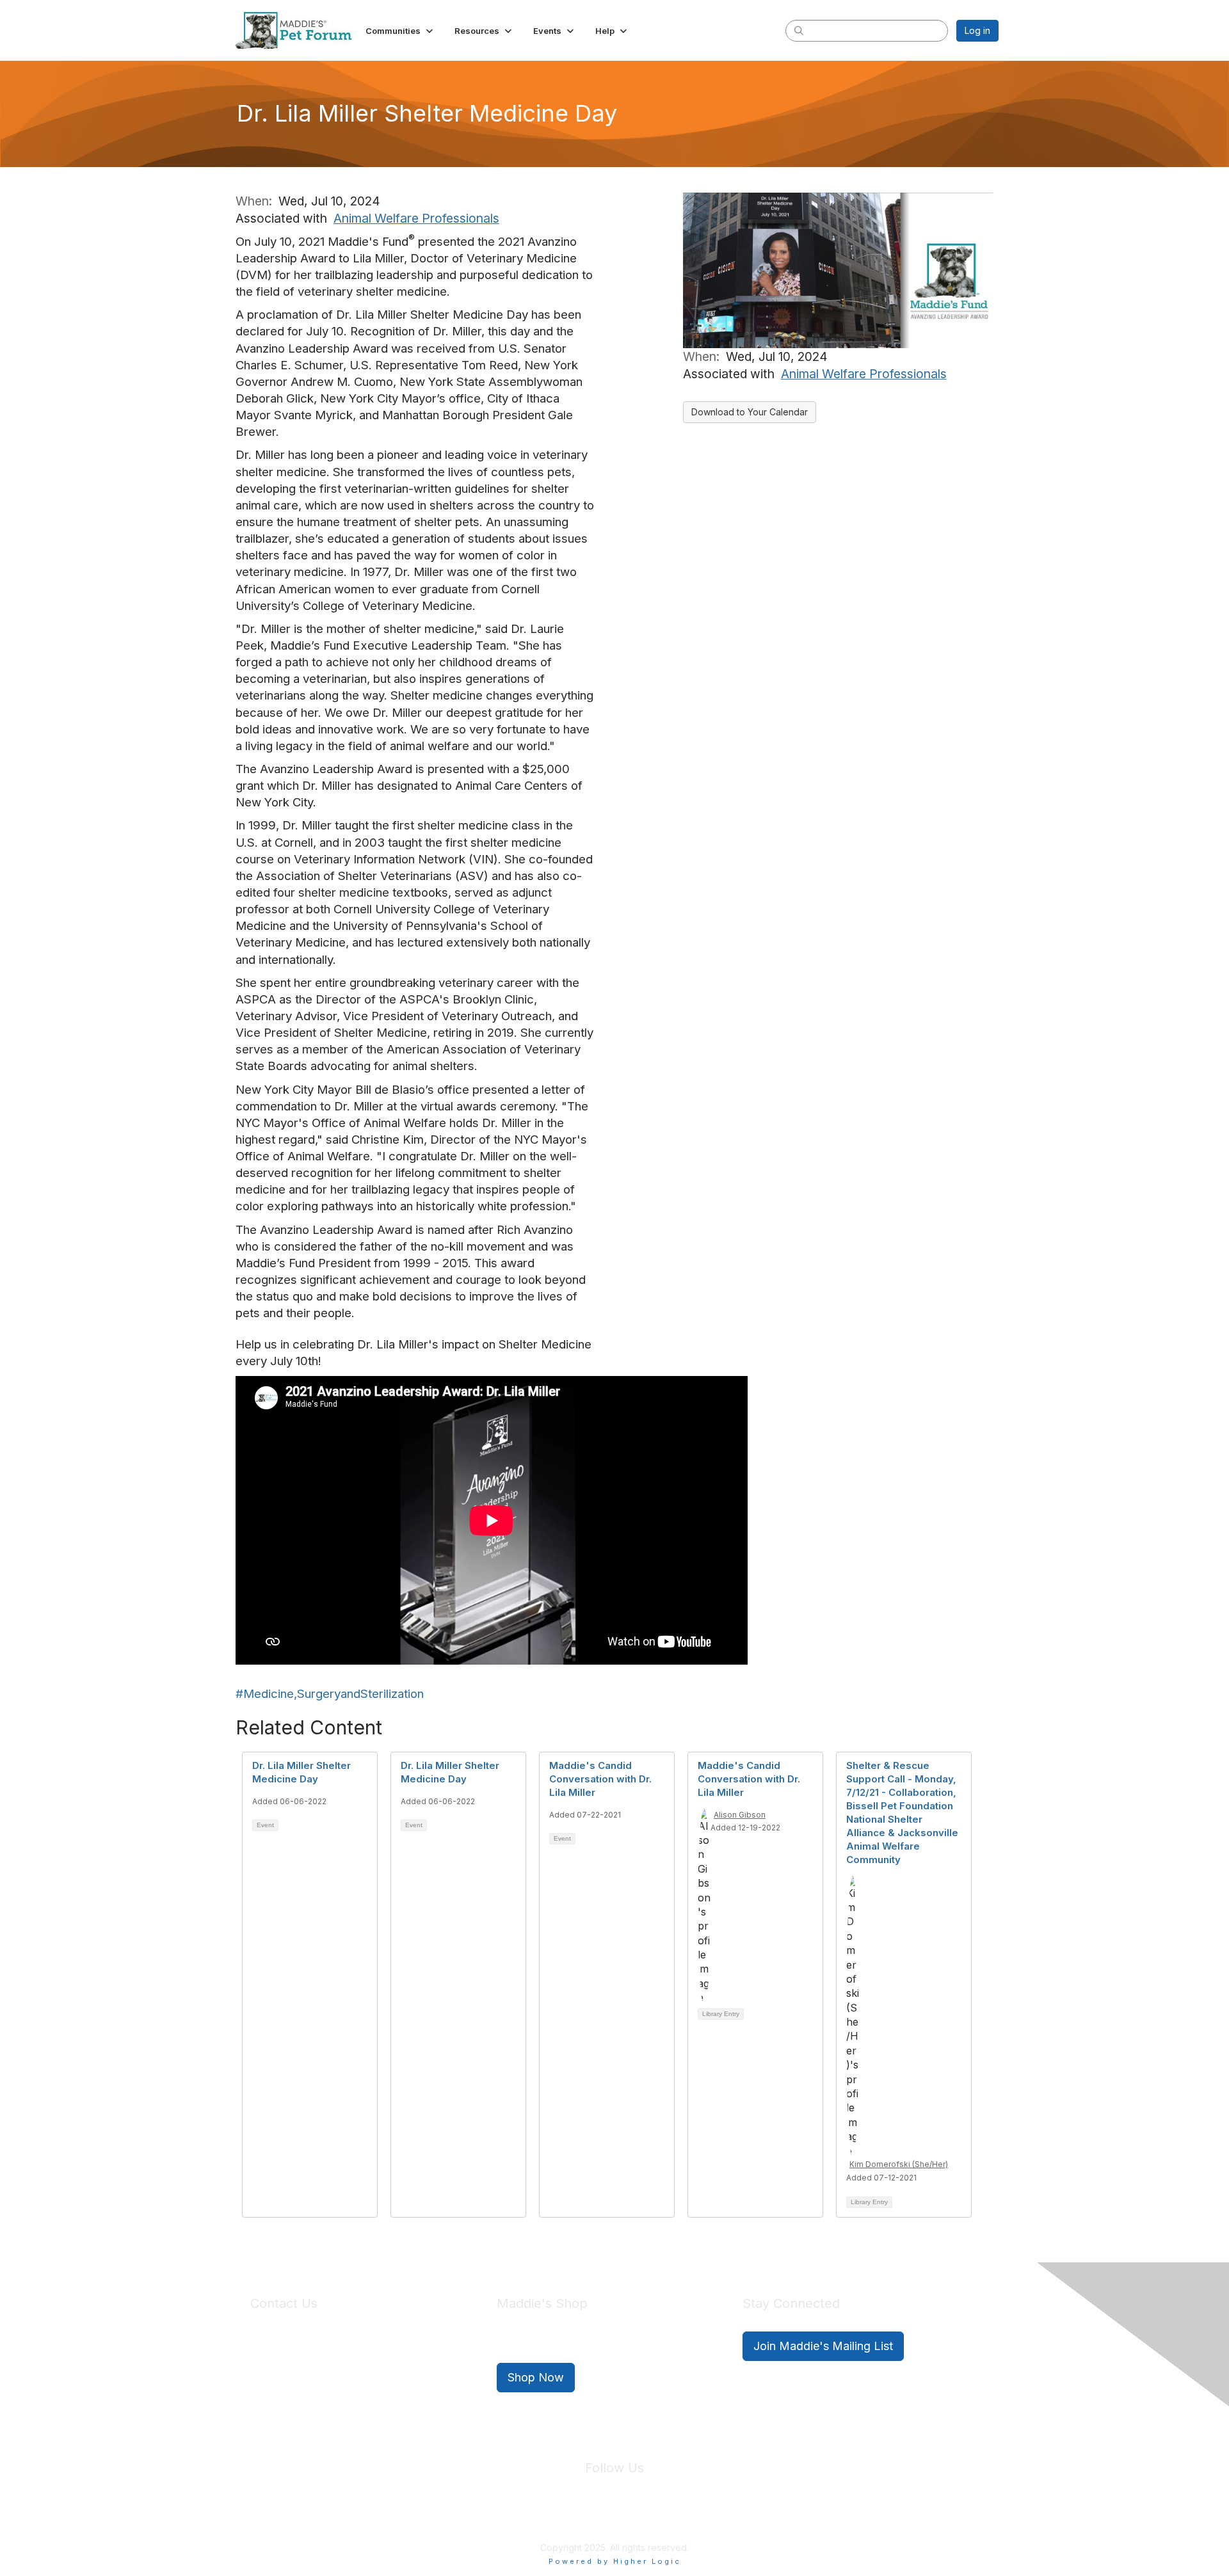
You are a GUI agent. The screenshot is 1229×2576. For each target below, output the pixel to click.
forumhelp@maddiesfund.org (341, 2369)
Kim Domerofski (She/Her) (899, 2164)
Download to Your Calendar (750, 412)
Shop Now (536, 2377)
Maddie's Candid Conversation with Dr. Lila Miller (600, 1779)
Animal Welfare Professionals (416, 218)
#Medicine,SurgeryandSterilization (330, 1694)
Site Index (514, 2518)
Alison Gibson (740, 1815)
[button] (400, 31)
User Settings (709, 2518)
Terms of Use (642, 2518)
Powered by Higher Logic (615, 2561)
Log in (977, 30)
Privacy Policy (576, 2518)
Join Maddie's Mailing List (823, 2346)
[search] (799, 30)
